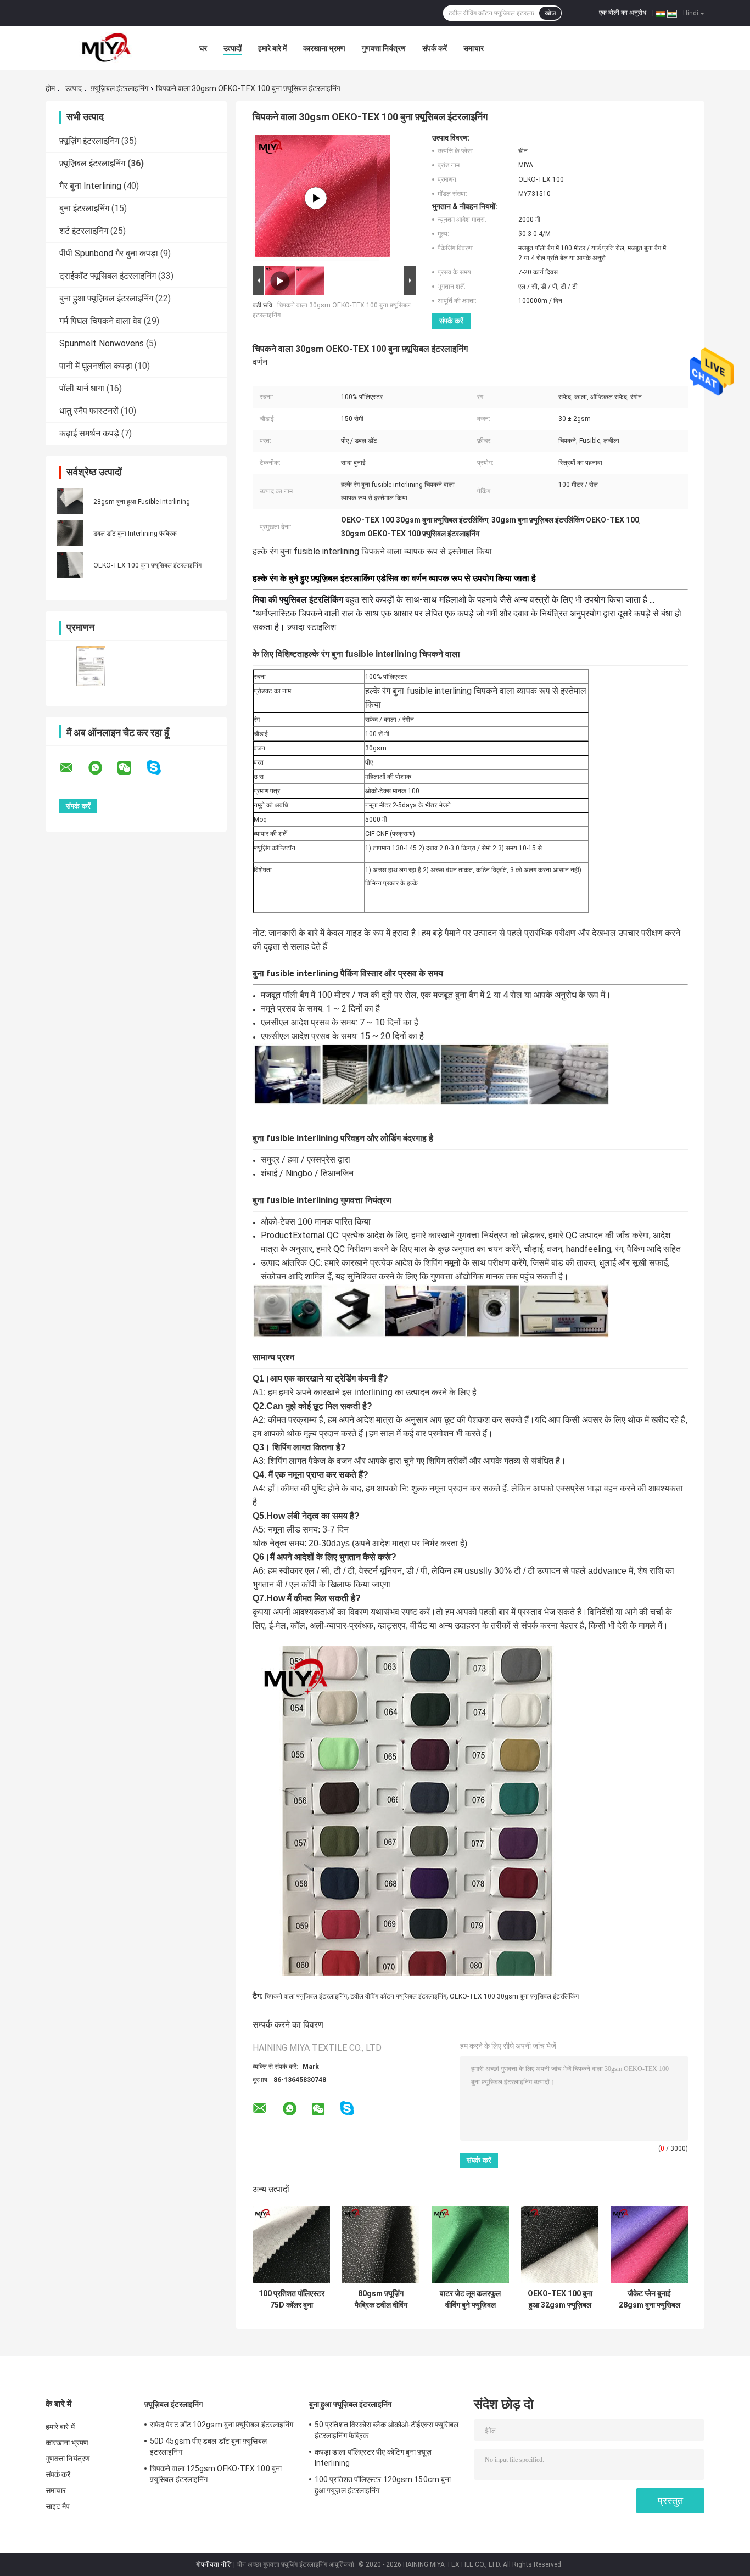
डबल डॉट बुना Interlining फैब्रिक (135, 534)
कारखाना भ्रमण (324, 48)
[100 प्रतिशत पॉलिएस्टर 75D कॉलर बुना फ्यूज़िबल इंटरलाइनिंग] (291, 2245)
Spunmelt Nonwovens (102, 343)
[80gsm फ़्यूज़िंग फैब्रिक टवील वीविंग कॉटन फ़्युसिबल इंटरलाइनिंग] (381, 2245)
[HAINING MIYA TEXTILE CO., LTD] (106, 48)
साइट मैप (58, 2506)
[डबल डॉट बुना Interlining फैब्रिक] (70, 533)
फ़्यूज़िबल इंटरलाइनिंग (119, 88)
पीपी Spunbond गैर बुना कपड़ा (109, 253)
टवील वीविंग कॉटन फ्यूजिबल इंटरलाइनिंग (398, 1996)
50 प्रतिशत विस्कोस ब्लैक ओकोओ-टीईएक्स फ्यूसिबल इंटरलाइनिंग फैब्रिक (387, 2430)
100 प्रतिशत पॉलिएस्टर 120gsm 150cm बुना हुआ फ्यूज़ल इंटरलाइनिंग (383, 2485)
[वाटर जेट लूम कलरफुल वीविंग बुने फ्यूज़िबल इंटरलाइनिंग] (470, 2245)
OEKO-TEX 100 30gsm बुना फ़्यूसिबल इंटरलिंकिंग (514, 1996)
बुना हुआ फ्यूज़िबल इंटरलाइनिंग (106, 298)
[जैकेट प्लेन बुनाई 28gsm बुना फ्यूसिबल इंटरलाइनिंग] (649, 2245)
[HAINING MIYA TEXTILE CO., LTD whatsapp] (102, 768)
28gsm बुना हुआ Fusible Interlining (142, 502)
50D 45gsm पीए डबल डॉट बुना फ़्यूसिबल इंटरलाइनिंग (208, 2446)
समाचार (474, 48)
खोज (550, 13)
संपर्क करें (435, 48)
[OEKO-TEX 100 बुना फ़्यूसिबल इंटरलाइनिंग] (70, 565)
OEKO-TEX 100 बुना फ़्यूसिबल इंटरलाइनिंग (147, 565)
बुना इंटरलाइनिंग (84, 208)
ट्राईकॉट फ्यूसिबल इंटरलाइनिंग (108, 276)
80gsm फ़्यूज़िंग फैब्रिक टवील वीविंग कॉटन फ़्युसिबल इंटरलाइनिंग (381, 2299)
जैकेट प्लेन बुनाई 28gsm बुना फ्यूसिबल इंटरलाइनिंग (650, 2299)
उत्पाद (74, 88)
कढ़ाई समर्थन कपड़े (89, 433)
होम (50, 88)
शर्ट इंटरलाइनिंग (84, 231)
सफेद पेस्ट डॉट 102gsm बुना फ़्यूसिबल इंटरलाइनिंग (222, 2425)
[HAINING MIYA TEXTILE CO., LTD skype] (161, 768)
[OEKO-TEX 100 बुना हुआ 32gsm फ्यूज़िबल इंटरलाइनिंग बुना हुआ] (560, 2245)
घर (203, 48)
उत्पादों (233, 48)
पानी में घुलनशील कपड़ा (96, 366)
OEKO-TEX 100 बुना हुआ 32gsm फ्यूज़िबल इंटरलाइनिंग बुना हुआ (560, 2299)
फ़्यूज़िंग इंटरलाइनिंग (89, 141)
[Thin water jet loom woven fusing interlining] (316, 198)
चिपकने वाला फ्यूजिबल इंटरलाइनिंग (306, 1996)
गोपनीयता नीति (214, 2564)
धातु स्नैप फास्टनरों (89, 411)
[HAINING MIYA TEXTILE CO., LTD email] (73, 768)
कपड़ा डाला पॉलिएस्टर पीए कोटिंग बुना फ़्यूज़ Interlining (373, 2457)
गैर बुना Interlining (90, 186)
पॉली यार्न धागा (82, 388)
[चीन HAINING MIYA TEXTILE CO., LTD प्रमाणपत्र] (91, 666)
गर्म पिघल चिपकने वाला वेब (100, 321)
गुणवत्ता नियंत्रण (384, 48)
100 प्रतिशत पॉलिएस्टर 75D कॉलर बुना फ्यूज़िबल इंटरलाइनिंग (292, 2299)
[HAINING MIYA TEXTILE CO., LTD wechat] (131, 768)
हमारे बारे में (272, 48)
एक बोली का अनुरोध (623, 13)
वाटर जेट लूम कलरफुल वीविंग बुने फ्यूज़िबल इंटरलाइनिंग (470, 2299)
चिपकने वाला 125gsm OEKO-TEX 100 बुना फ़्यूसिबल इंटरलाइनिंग (216, 2474)
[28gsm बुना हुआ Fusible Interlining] (70, 501)
